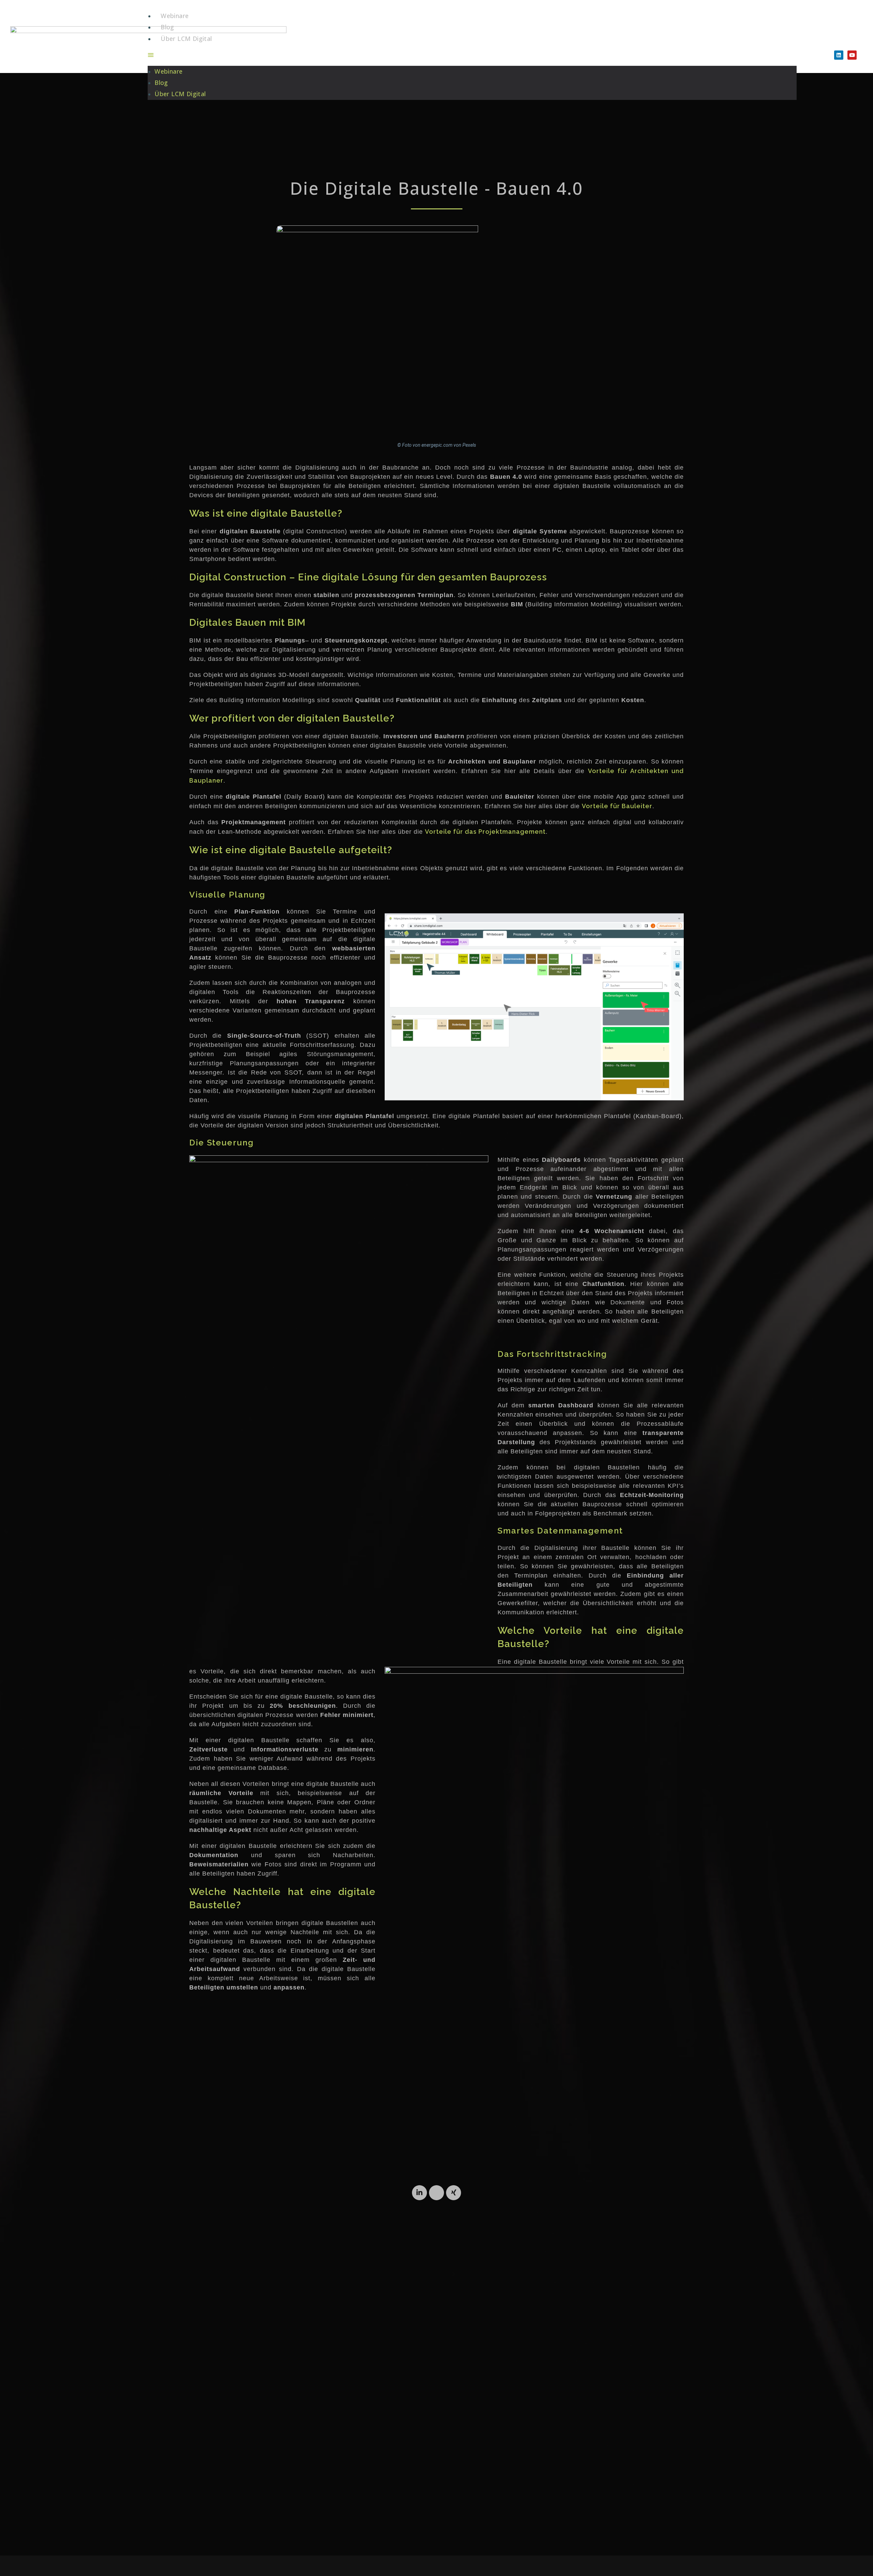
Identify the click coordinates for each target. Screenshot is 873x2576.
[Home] (436, 2193)
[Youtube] (852, 55)
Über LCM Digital (186, 39)
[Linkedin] (839, 55)
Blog (167, 27)
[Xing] (454, 2193)
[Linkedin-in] (419, 2193)
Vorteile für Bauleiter (617, 806)
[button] (472, 55)
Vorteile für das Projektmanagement (485, 832)
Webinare (175, 16)
